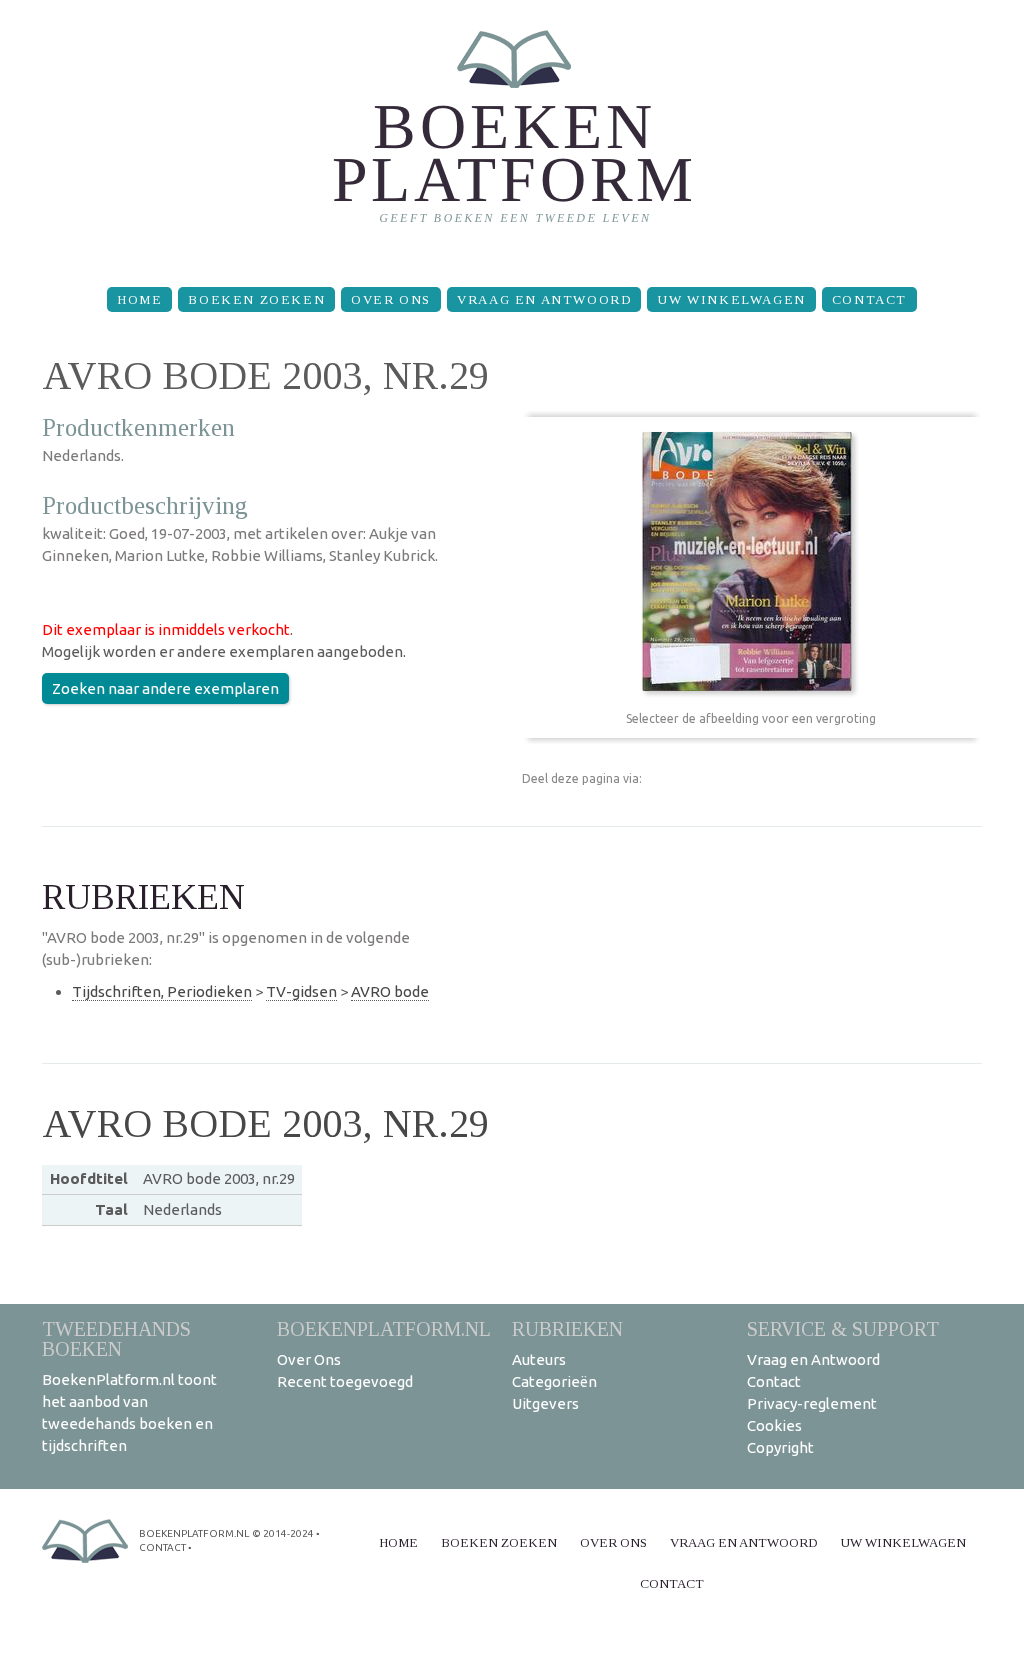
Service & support (843, 1328)
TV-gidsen (301, 991)
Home (139, 299)
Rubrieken (567, 1328)
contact (162, 1547)
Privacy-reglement (812, 1403)
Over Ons (391, 299)
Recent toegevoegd (345, 1381)
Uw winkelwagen (731, 299)
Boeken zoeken (256, 299)
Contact (869, 299)
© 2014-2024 (283, 1533)
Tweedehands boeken (116, 1338)
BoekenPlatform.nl (384, 1328)
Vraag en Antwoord (544, 299)
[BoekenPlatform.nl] (512, 135)
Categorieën (554, 1381)
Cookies (774, 1425)
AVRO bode (390, 991)
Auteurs (539, 1359)
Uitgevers (545, 1403)
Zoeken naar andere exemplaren (165, 688)
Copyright (780, 1447)
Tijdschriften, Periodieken (162, 991)
